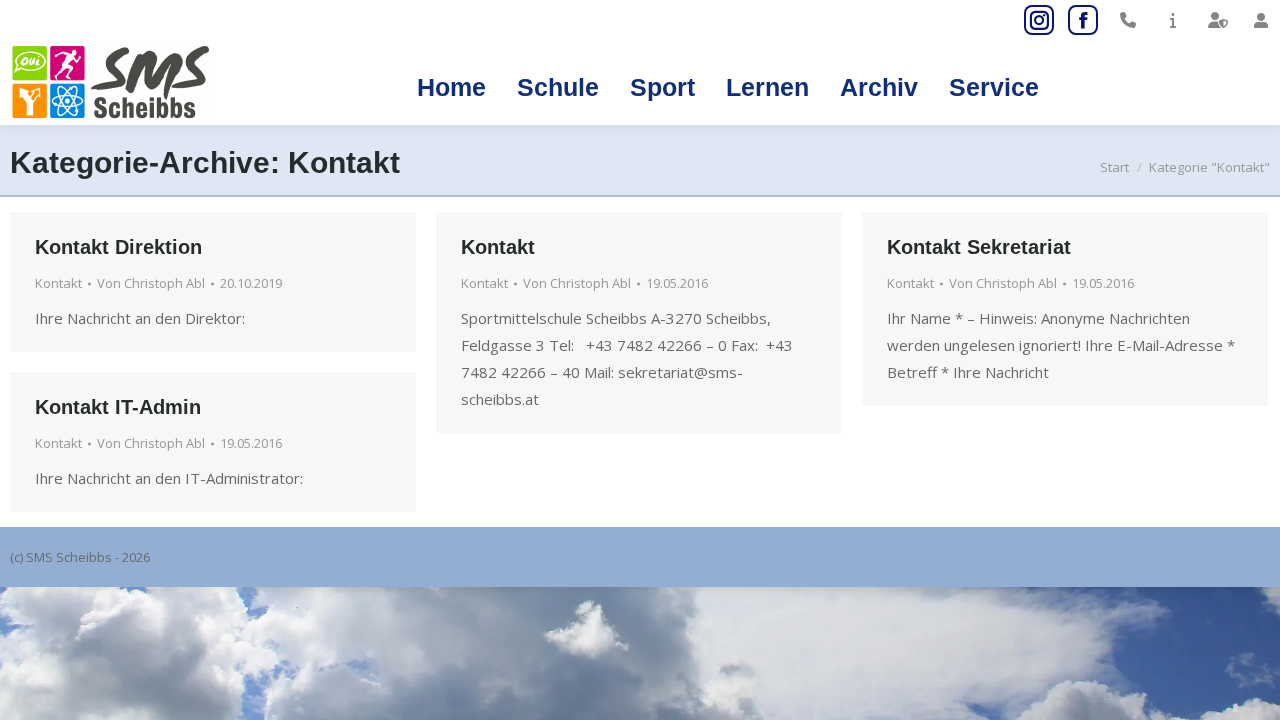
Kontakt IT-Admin (118, 407)
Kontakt (58, 283)
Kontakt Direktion (118, 247)
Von (151, 283)
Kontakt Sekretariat (979, 247)
